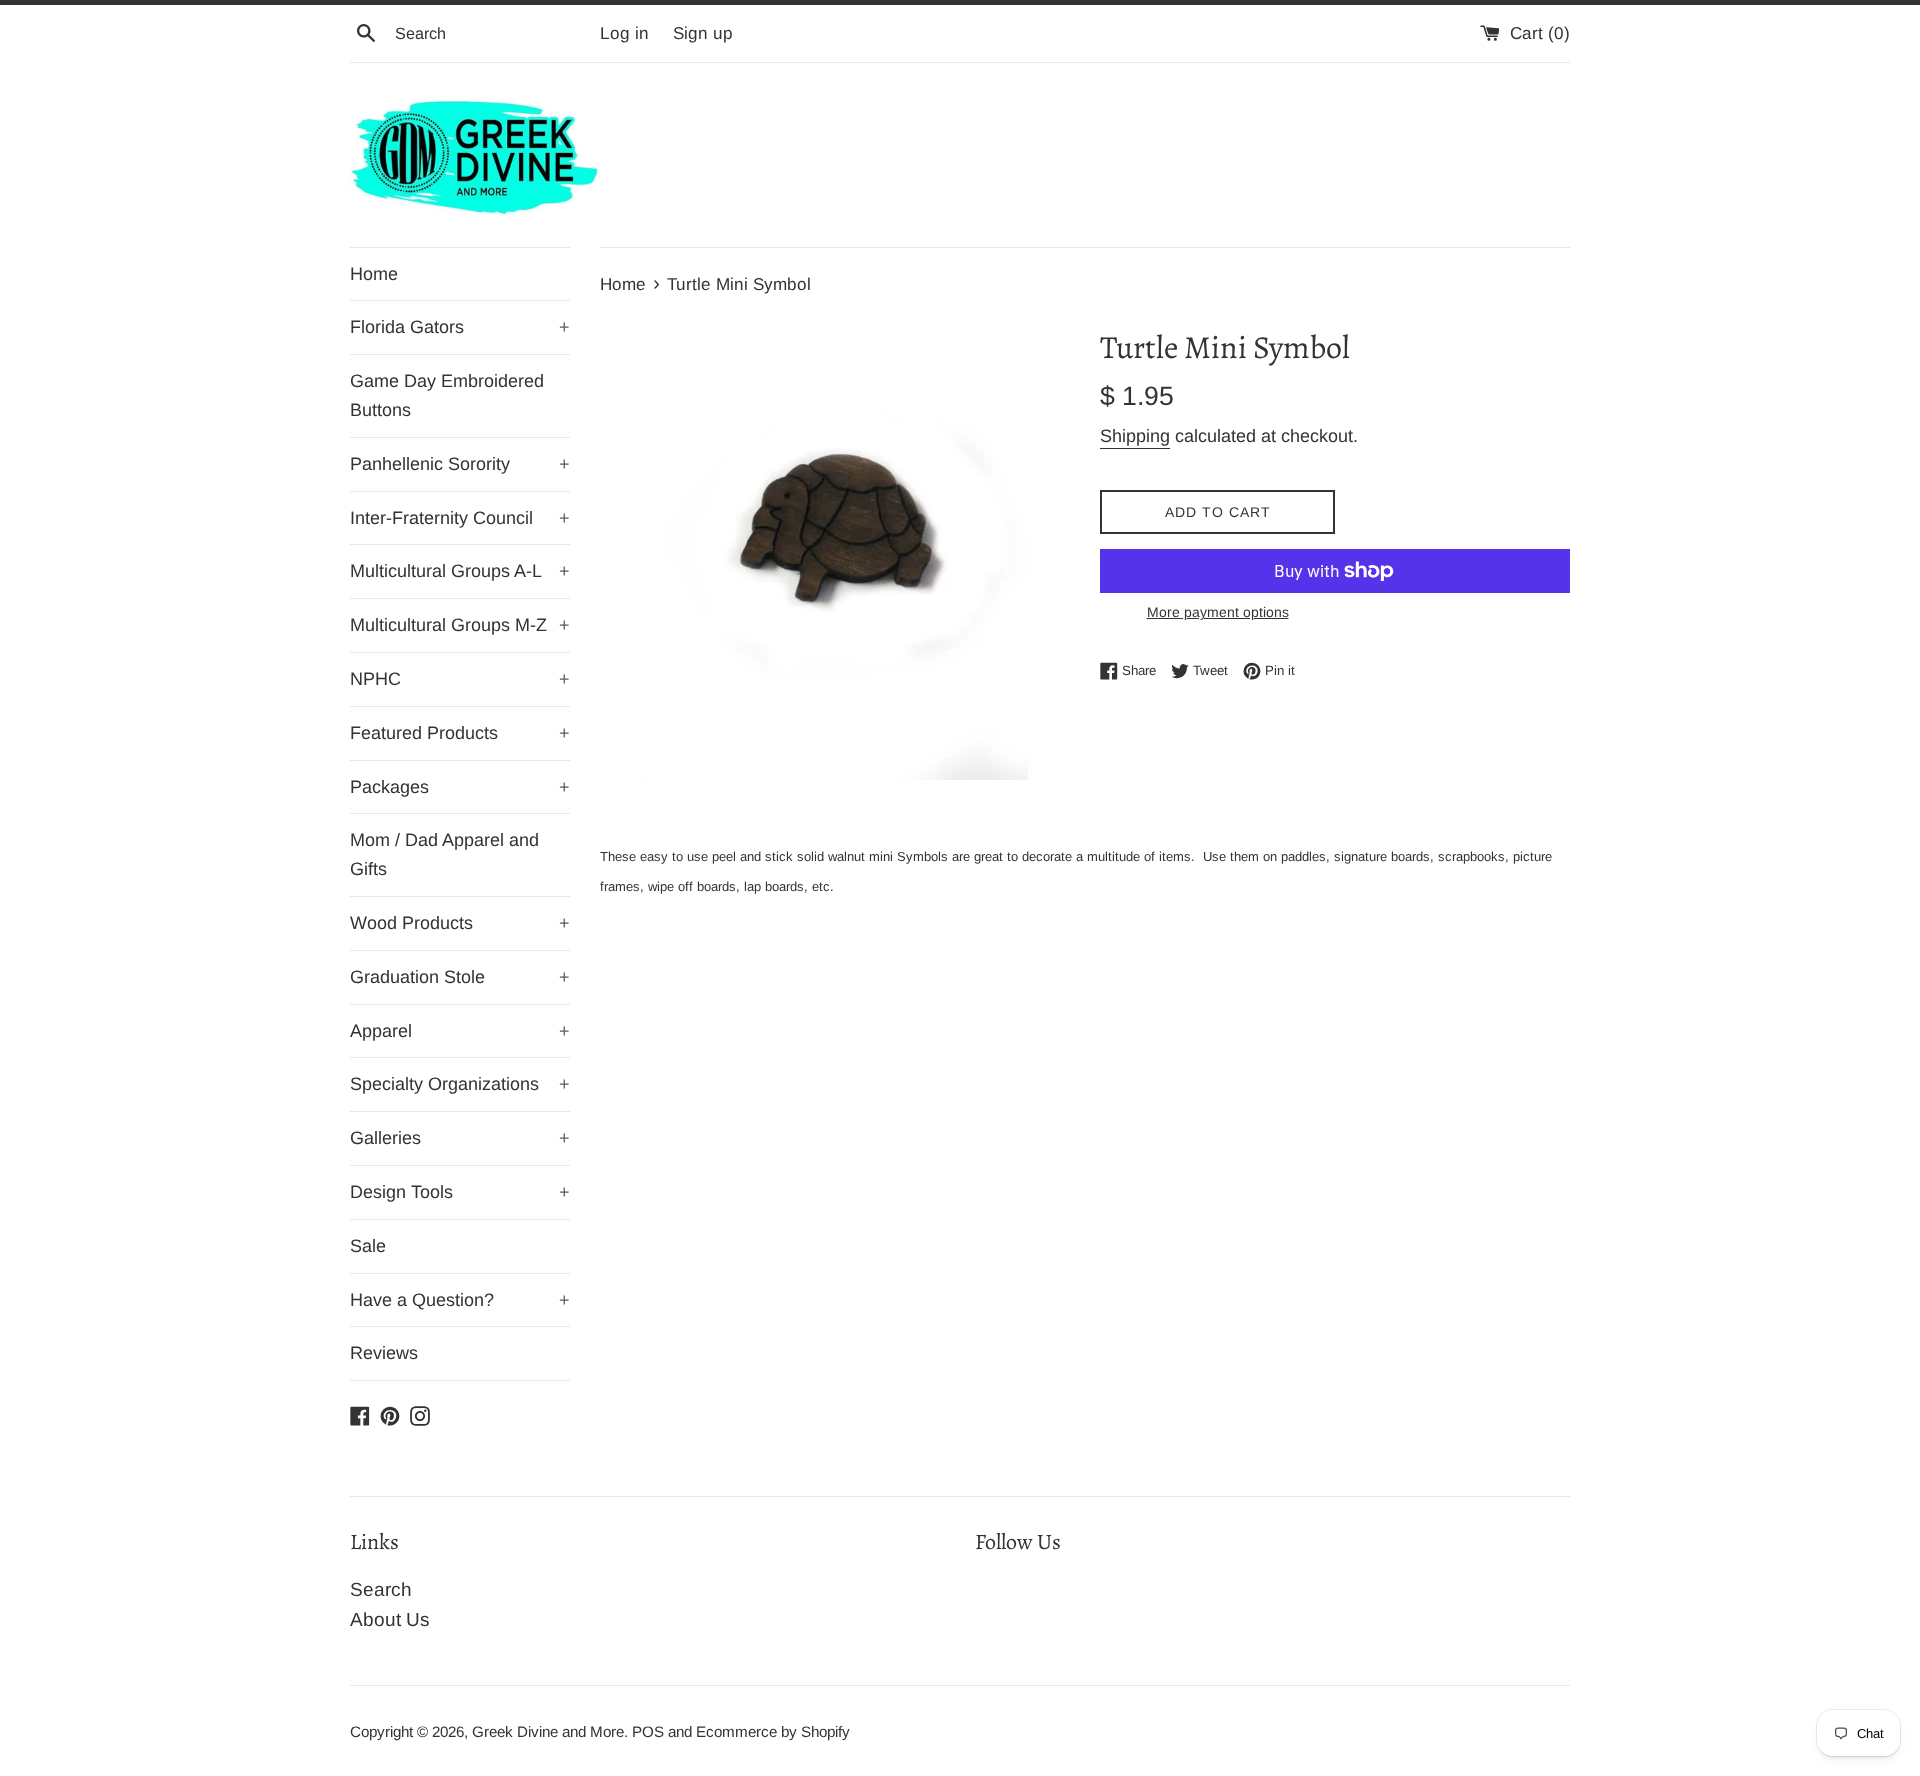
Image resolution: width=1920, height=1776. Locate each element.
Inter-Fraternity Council (460, 518)
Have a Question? (460, 1300)
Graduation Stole (460, 977)
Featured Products (460, 733)
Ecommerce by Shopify (773, 1731)
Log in (624, 33)
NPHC (460, 679)
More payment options (1218, 612)
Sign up (703, 33)
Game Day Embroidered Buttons (447, 395)
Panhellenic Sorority (460, 464)
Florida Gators (460, 327)
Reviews (384, 1353)
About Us (390, 1619)
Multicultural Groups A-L (460, 571)
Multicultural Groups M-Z (460, 625)
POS (648, 1731)
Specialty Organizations (460, 1084)
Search (381, 1589)
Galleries (460, 1138)
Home (374, 274)
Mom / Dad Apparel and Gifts (444, 854)
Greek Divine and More (548, 1731)
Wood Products (460, 923)
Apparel (460, 1031)
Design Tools (460, 1192)
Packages (460, 787)
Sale (368, 1246)
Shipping (1135, 436)
